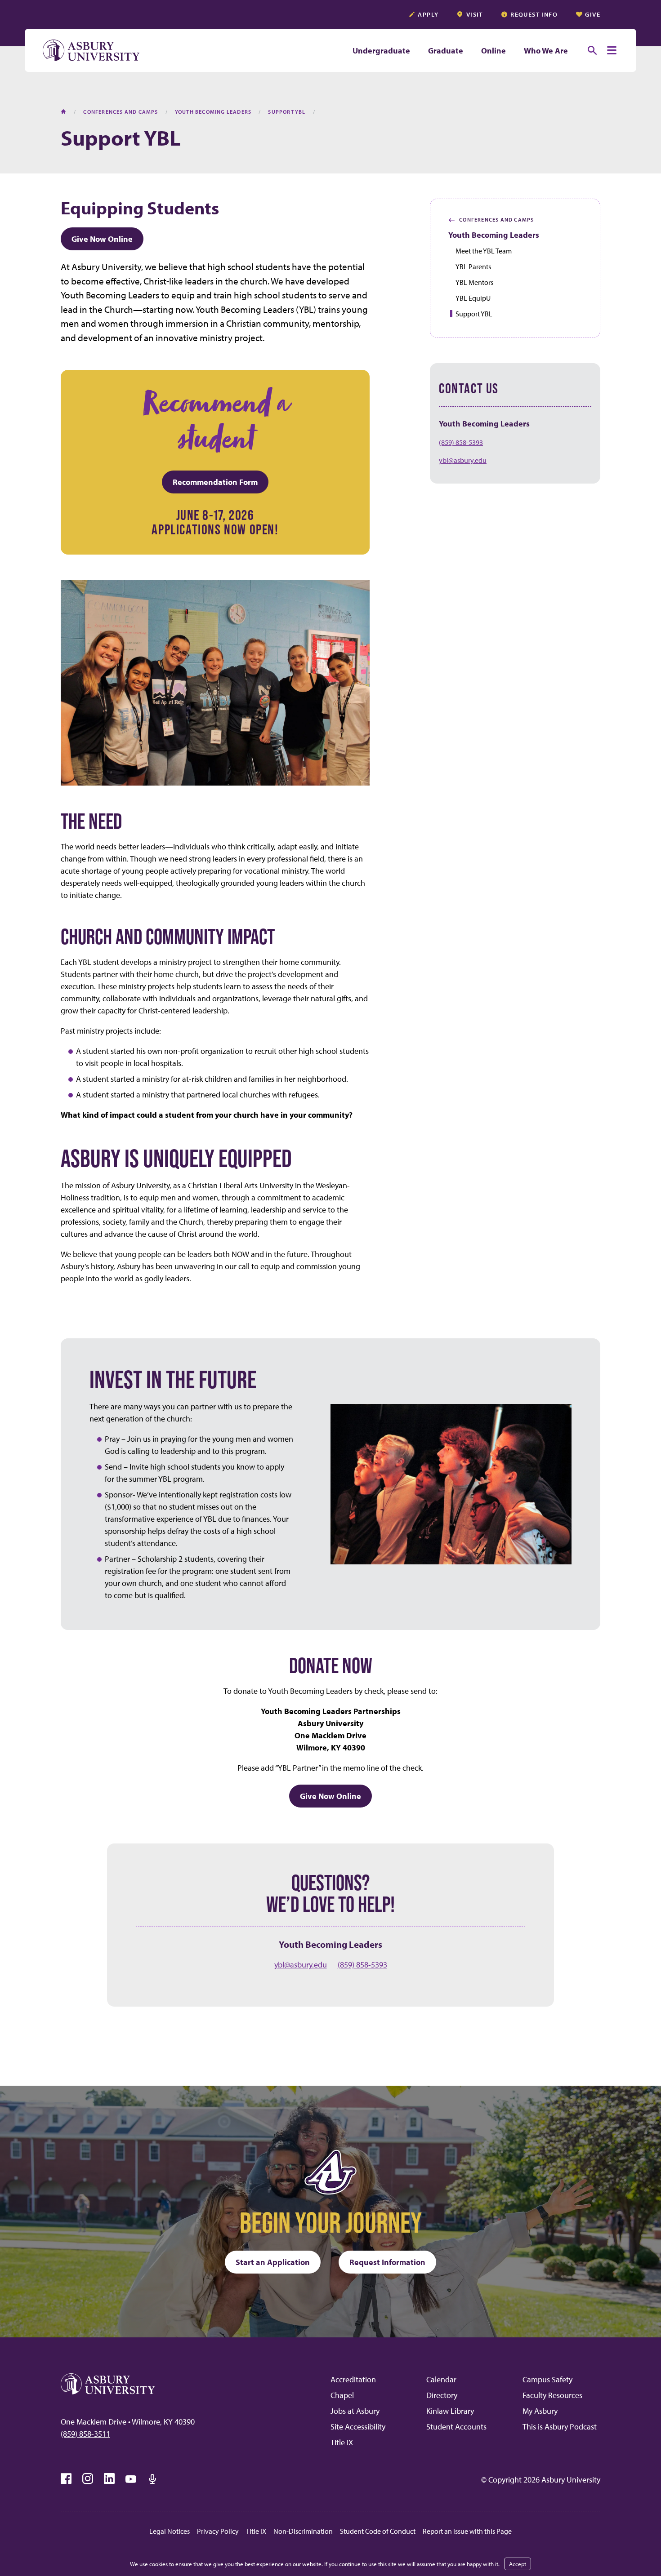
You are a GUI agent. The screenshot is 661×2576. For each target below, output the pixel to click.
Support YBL (474, 314)
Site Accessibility (358, 2427)
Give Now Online (102, 239)
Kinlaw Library (450, 2411)
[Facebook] (66, 2479)
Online (494, 51)
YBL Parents (473, 266)
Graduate (446, 51)
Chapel (342, 2395)
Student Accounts (456, 2427)
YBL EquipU (473, 298)
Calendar (441, 2379)
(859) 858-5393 (461, 442)
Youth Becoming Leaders (494, 235)
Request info (534, 14)
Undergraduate (381, 51)
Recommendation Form (215, 482)
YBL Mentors (474, 282)
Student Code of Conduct (378, 2531)
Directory (442, 2395)
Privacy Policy (218, 2531)
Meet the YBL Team (484, 251)
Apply (428, 14)
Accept (518, 2564)
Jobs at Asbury (355, 2411)
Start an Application (273, 2262)
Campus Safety (547, 2379)
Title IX (342, 2442)
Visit (475, 14)
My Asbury (540, 2411)
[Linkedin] (109, 2479)
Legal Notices (170, 2531)
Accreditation (353, 2379)
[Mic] (152, 2479)
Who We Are (546, 51)
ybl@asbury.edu (463, 460)
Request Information (387, 2262)
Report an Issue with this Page (467, 2531)
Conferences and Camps (491, 220)
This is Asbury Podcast (560, 2427)
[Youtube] (131, 2479)
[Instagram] (88, 2479)
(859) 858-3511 (85, 2434)
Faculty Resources (552, 2395)
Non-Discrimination (303, 2531)
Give (593, 14)
